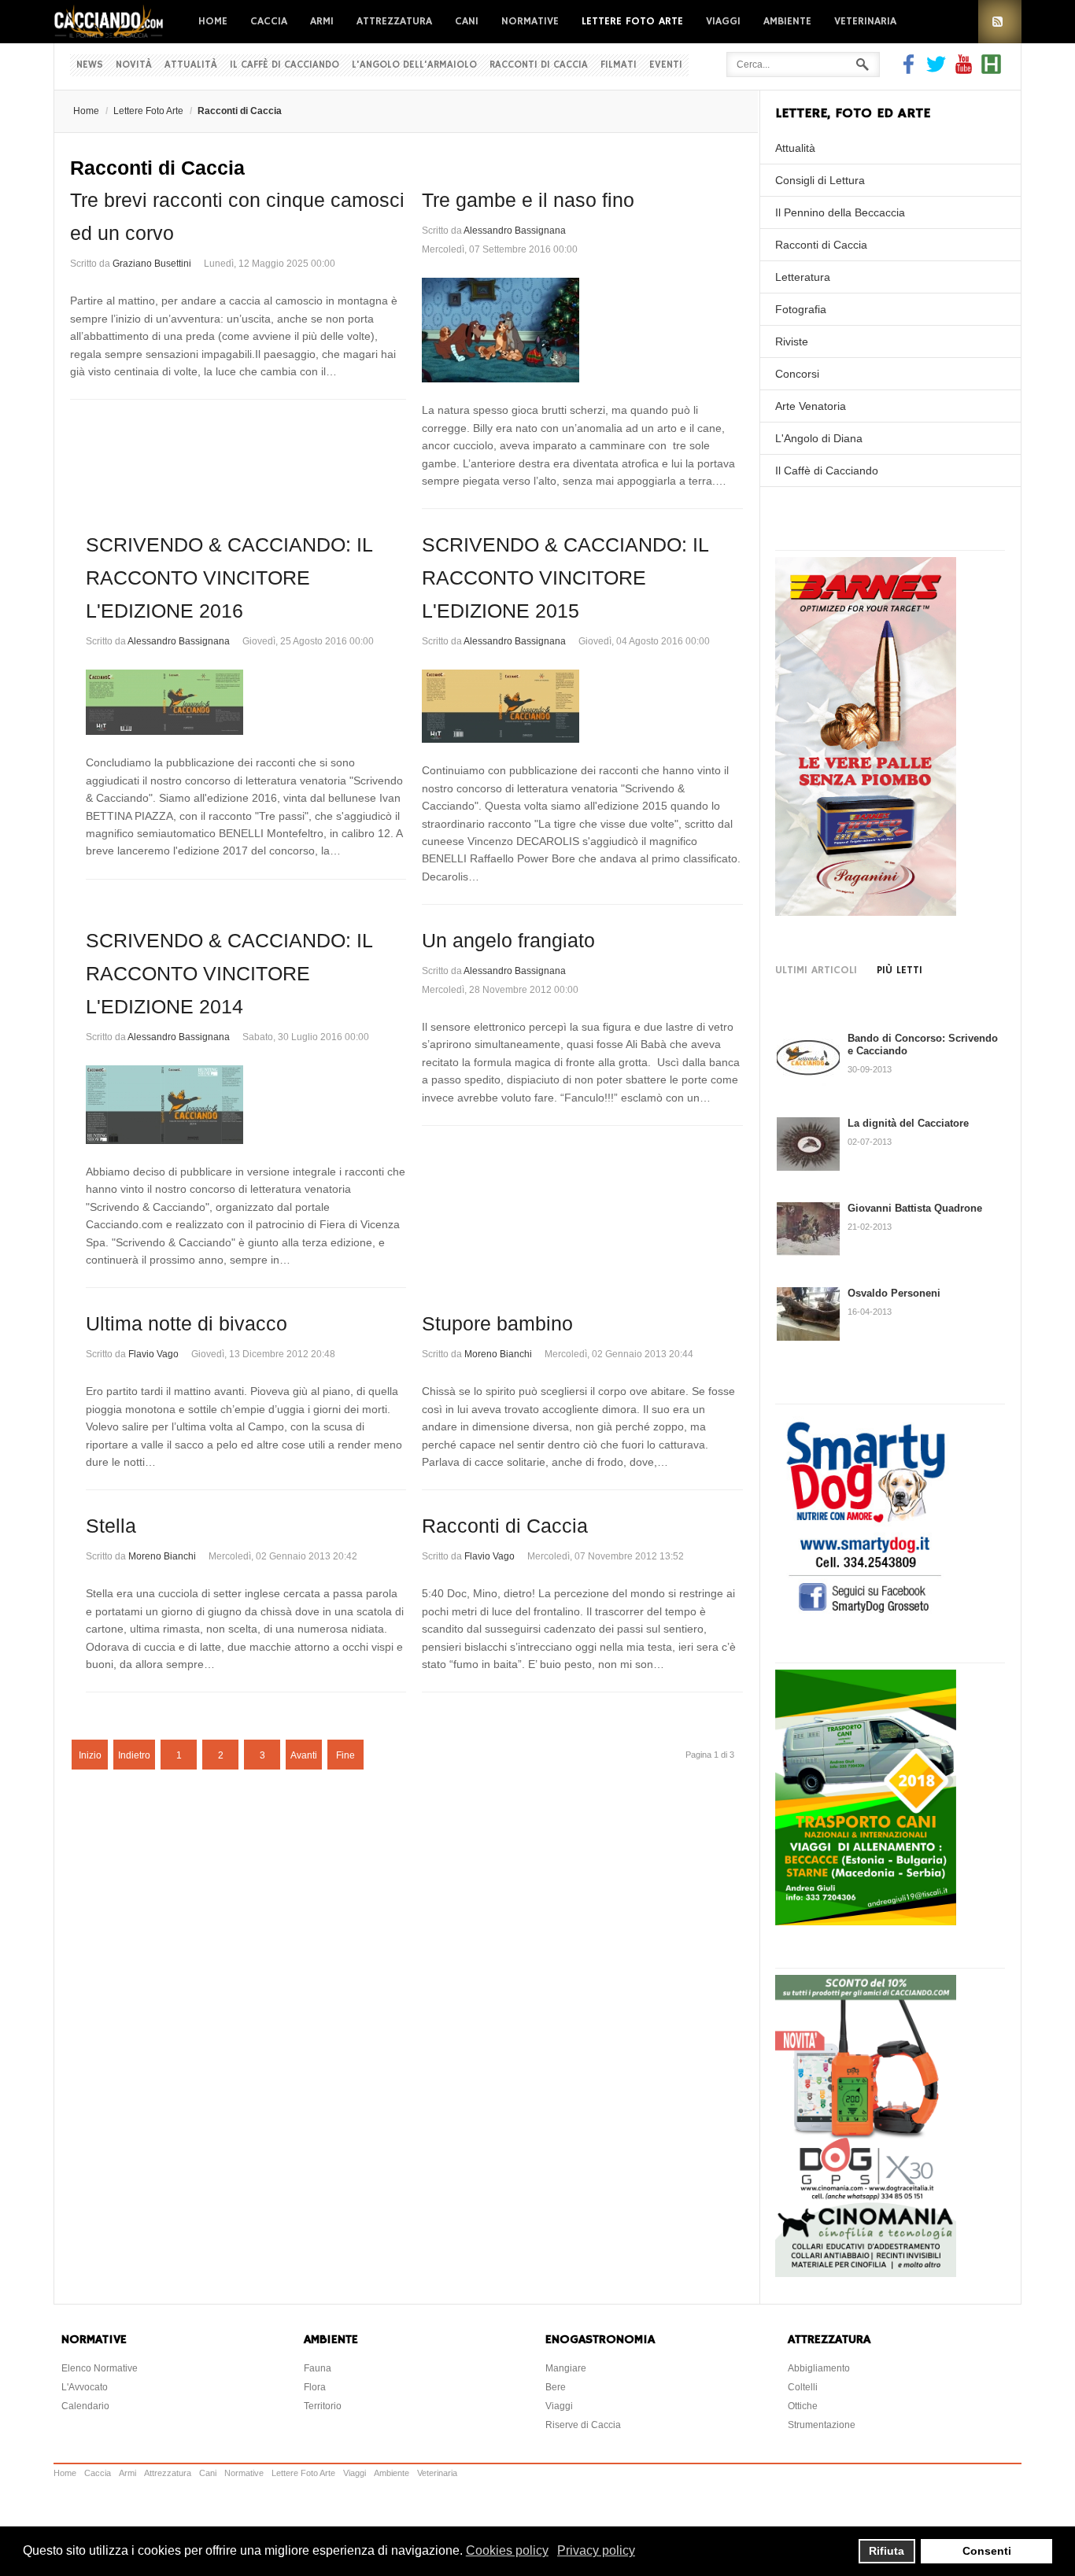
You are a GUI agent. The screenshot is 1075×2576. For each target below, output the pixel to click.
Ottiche (803, 2406)
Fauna (318, 2368)
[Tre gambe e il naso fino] (582, 330)
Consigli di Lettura (820, 180)
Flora (315, 2387)
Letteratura (803, 277)
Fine (345, 1755)
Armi (322, 21)
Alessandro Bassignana (515, 231)
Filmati (619, 65)
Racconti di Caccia (539, 65)
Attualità (191, 65)
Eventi (666, 65)
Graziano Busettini (152, 264)
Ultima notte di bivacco (187, 1323)
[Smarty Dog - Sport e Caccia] (866, 1615)
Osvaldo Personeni (894, 1293)
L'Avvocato (85, 2387)
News (90, 65)
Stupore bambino (497, 1323)
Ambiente (787, 21)
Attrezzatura (394, 21)
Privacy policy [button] (596, 2550)
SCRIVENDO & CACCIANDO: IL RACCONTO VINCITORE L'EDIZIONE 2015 (565, 578)
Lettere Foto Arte (632, 21)
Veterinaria (865, 21)
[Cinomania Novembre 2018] (866, 2273)
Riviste (792, 341)
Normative (530, 21)
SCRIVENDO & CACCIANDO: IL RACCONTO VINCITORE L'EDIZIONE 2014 (229, 973)
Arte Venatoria (811, 406)
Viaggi (723, 21)
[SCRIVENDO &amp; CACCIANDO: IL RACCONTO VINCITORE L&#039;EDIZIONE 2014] (246, 1105)
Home (213, 21)
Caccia (269, 21)
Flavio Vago (153, 1354)
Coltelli (803, 2387)
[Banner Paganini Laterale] (866, 912)
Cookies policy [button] (507, 2550)
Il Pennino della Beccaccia (840, 212)
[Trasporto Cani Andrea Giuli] (866, 1921)
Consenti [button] (987, 2551)
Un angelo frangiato (508, 940)
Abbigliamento (819, 2368)
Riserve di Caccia (583, 2425)
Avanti (304, 1755)
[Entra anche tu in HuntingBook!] (991, 70)
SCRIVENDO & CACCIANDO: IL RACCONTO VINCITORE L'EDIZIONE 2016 (229, 578)
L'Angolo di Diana (819, 438)
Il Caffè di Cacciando (284, 65)
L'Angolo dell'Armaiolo (414, 65)
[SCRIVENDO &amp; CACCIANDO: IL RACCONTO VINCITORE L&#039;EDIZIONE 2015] (582, 706)
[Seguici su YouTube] (964, 70)
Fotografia (801, 309)
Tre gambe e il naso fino (528, 200)
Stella (111, 1526)
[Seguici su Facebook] (911, 70)
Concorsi (797, 374)
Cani (467, 21)
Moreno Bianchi (498, 1354)
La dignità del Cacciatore (908, 1123)
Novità (134, 65)
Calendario (85, 2406)
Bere (556, 2387)
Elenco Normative (100, 2368)
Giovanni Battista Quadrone (915, 1208)
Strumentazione (822, 2425)
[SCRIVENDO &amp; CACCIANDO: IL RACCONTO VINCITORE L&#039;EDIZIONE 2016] (246, 702)
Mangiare (566, 2368)
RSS (1000, 22)
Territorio (323, 2406)
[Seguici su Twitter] (936, 70)
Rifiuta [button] (887, 2551)
